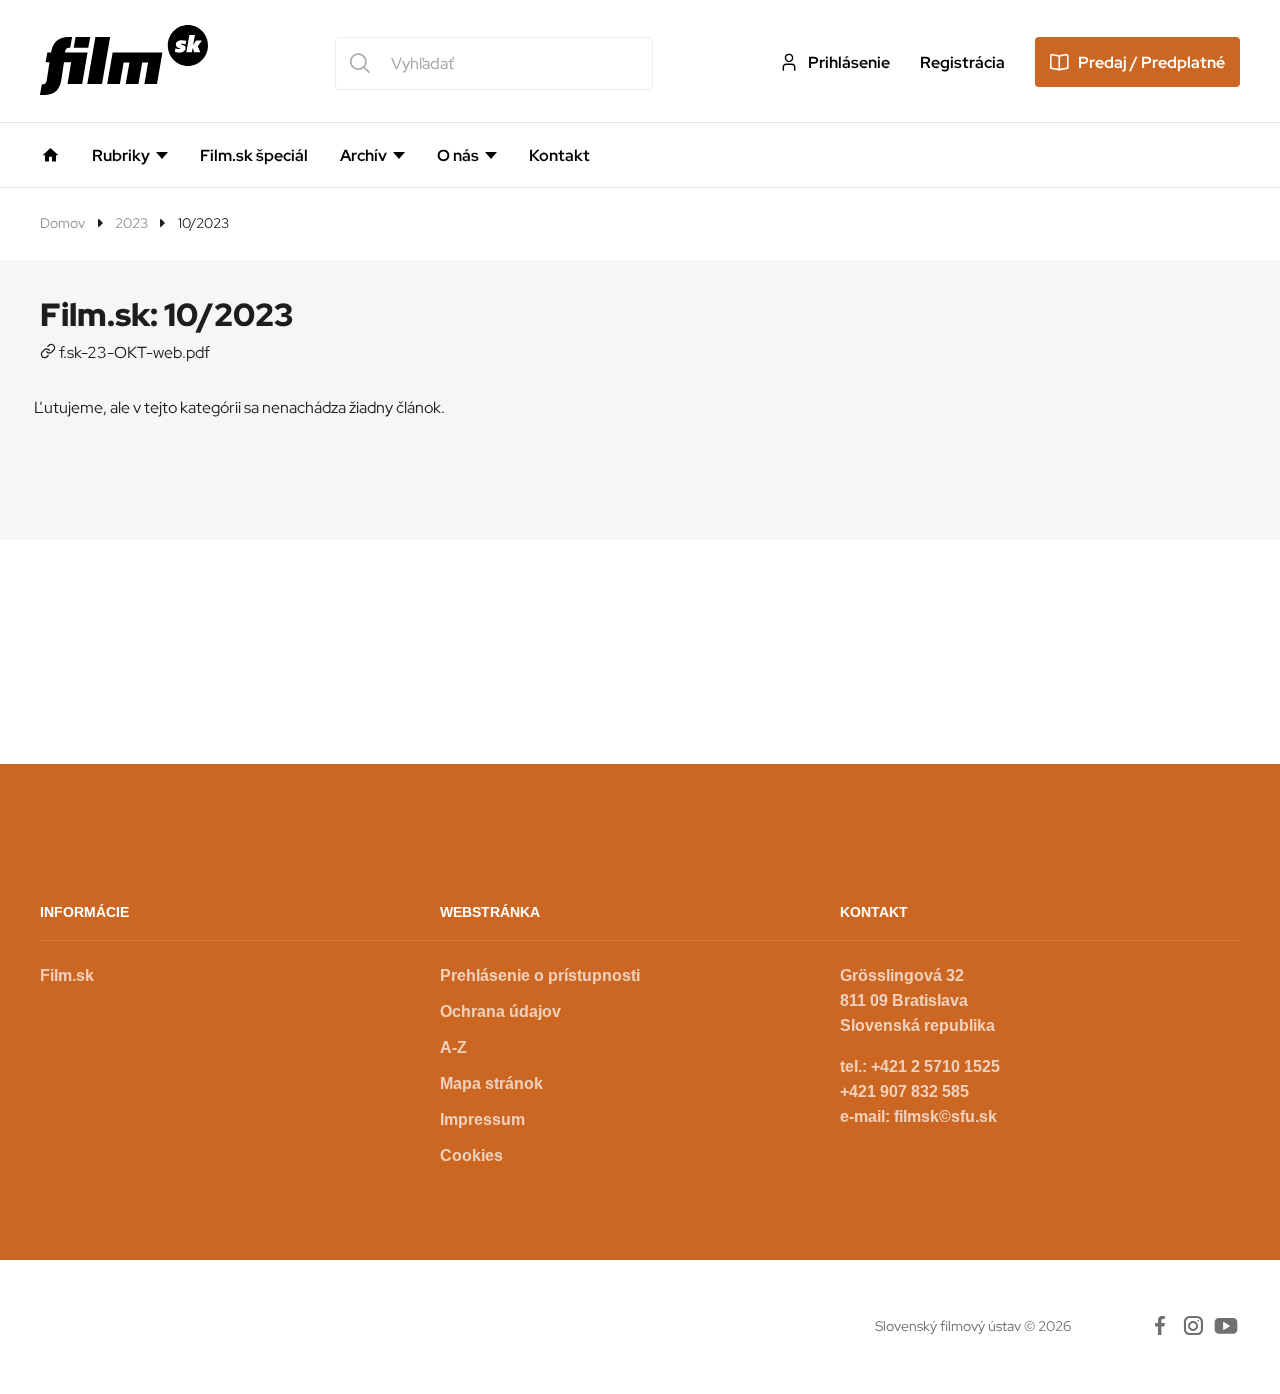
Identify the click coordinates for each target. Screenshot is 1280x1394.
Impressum (482, 1119)
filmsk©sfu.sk (945, 1116)
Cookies (471, 1155)
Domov (62, 223)
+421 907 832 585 (904, 1091)
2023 (131, 223)
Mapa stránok (491, 1083)
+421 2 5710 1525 (935, 1066)
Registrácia (962, 62)
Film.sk (67, 975)
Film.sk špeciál (254, 156)
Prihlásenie (849, 62)
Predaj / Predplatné (1151, 62)
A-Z (453, 1047)
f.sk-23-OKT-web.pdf (134, 352)
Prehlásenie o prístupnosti (540, 975)
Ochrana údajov (500, 1011)
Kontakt (559, 156)
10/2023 (203, 223)
